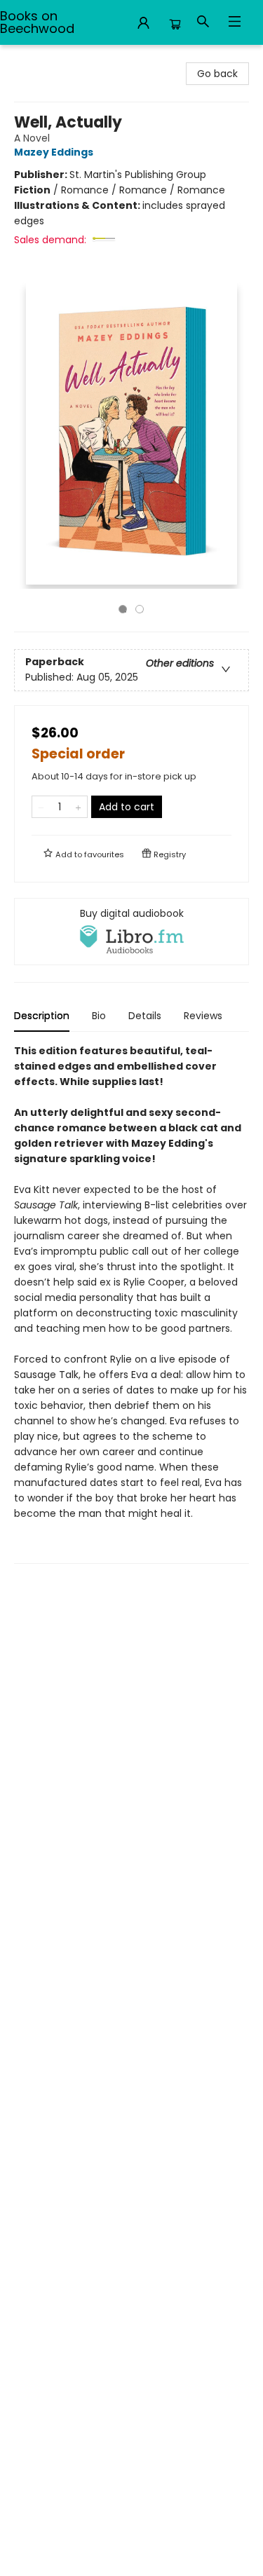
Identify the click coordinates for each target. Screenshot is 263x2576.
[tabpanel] (131, 1303)
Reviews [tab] (203, 1016)
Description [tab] (42, 1016)
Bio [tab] (99, 1016)
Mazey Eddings (54, 152)
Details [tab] (145, 1016)
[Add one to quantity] (78, 807)
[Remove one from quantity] (41, 807)
